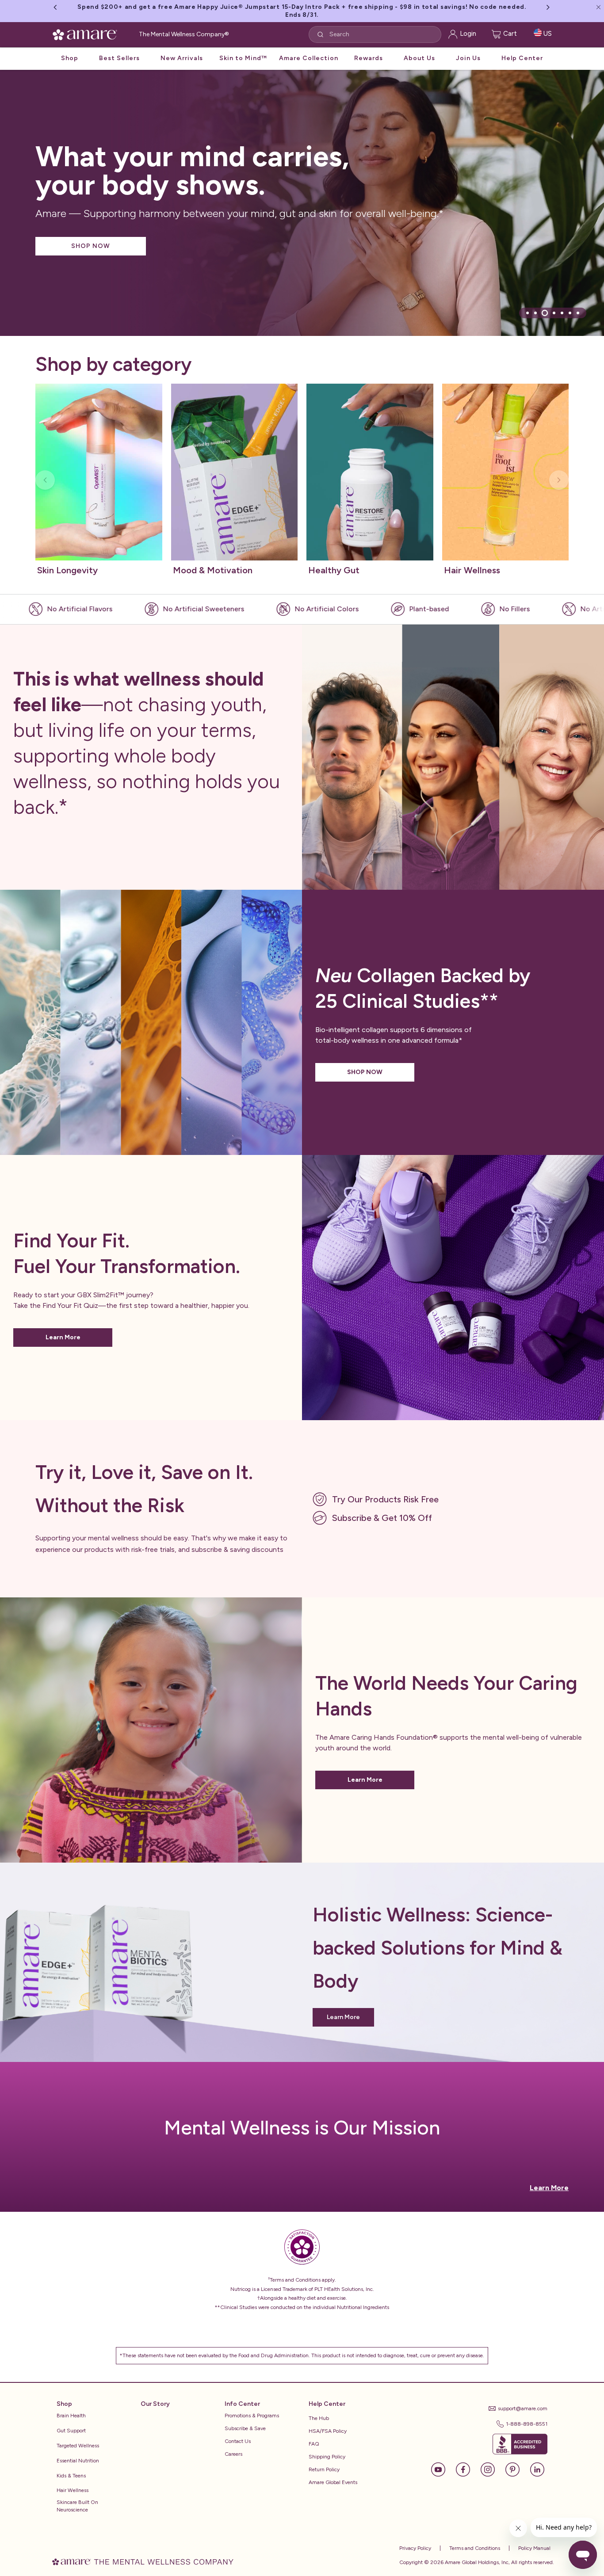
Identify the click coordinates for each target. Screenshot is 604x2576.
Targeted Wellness (78, 2446)
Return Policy (324, 2469)
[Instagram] (492, 2469)
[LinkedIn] (537, 2469)
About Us (419, 50)
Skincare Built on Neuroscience (77, 2506)
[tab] (528, 313)
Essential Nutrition (78, 2461)
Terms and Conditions (474, 2548)
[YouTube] (443, 2469)
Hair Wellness (73, 2490)
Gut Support (71, 2431)
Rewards (369, 50)
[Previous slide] (45, 480)
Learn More (63, 1337)
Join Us (468, 50)
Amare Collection (309, 50)
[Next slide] (559, 480)
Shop (70, 50)
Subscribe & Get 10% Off (382, 1518)
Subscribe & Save (245, 2428)
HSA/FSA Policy (328, 2431)
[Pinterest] (517, 2469)
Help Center (522, 50)
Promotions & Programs (252, 2416)
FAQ (314, 2444)
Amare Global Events (333, 2482)
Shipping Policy (327, 2457)
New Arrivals (182, 50)
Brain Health (71, 2416)
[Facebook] (467, 2469)
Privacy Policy (415, 2548)
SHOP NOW (91, 246)
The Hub (319, 2418)
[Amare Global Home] (88, 25)
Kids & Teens (71, 2476)
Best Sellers (119, 50)
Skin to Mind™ (243, 50)
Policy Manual (534, 2548)
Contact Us (238, 2441)
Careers (233, 2454)
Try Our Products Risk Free (385, 1499)
